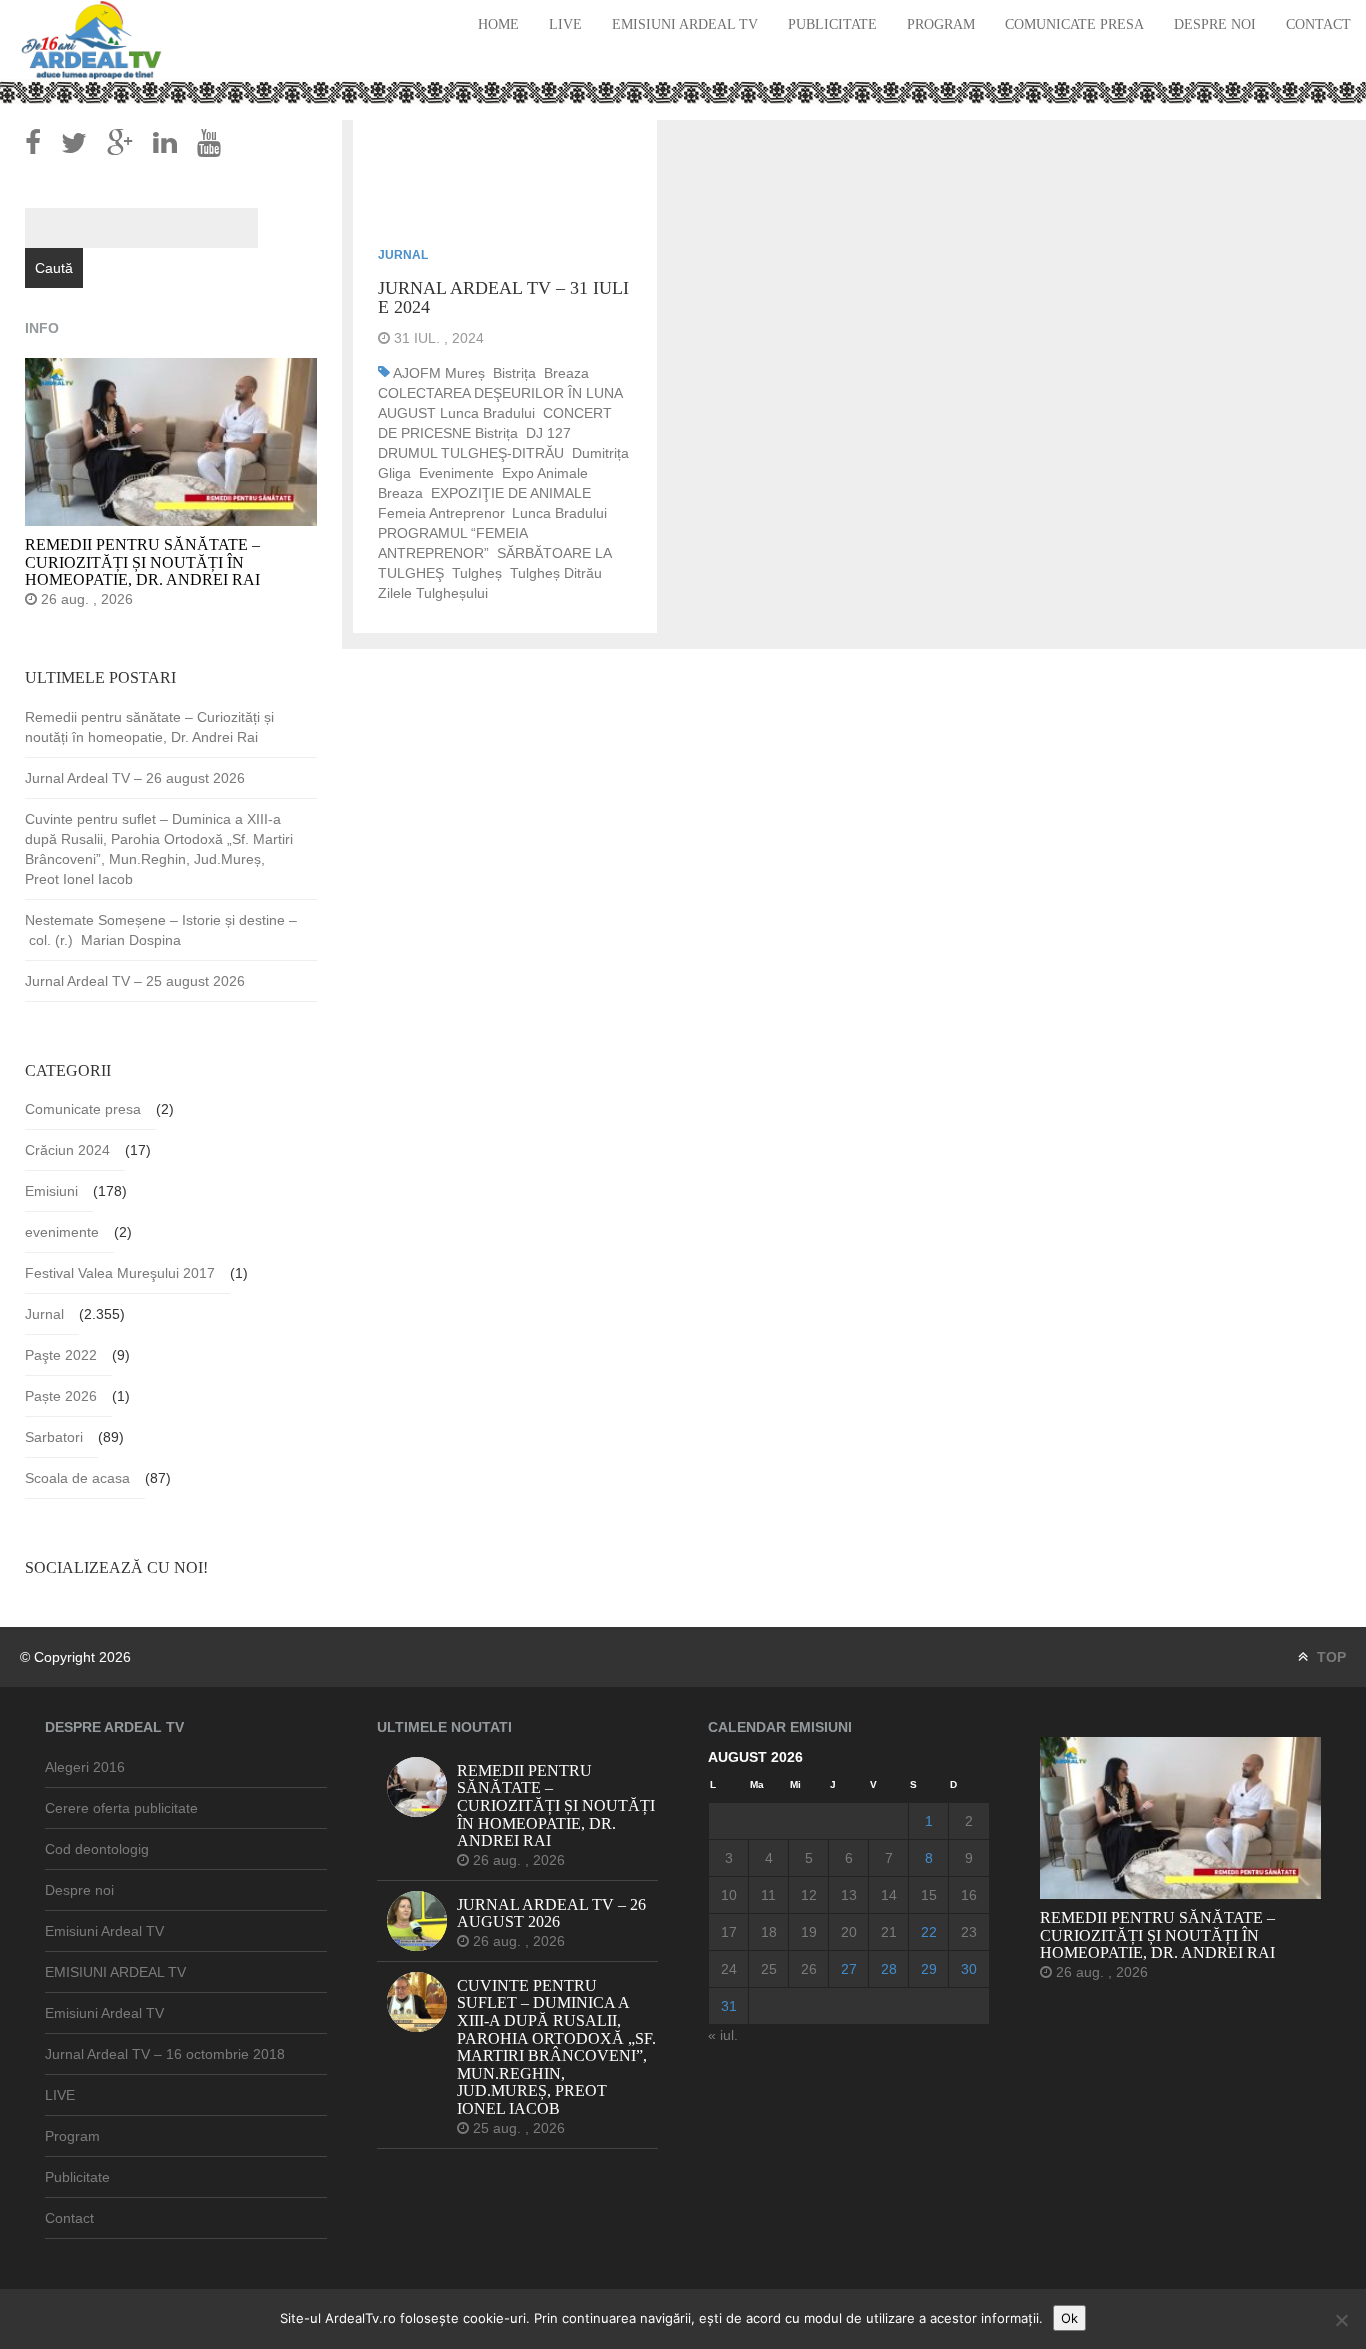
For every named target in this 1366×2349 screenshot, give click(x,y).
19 (809, 1932)
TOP (1329, 1657)
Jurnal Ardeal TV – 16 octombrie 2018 (165, 2054)
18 (769, 1932)
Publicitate (832, 24)
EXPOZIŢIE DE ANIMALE (511, 493)
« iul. (723, 2035)
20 (849, 1932)
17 (729, 1932)
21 (889, 1932)
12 (809, 1895)
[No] (1341, 2320)
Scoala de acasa (77, 1478)
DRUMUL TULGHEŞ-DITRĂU (471, 453)
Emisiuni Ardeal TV (685, 24)
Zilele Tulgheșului (433, 593)
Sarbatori (54, 1437)
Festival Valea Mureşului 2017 (120, 1273)
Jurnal (403, 255)
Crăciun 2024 (67, 1150)
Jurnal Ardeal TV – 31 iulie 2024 (503, 298)
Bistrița (514, 373)
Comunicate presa (1074, 24)
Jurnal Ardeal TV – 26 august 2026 (135, 778)
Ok (1069, 2318)
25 (769, 1969)
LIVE (565, 24)
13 (849, 1895)
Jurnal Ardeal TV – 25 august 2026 (135, 981)
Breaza (566, 373)
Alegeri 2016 (85, 1767)
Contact (1318, 24)
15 (929, 1895)
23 (969, 1932)
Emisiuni (51, 1191)
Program (941, 24)
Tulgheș (477, 573)
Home (498, 24)
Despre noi (1215, 24)
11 (768, 1895)
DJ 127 (548, 433)
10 (729, 1895)
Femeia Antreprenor (441, 513)
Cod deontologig (97, 1849)
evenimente (456, 473)
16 (969, 1895)
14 (889, 1895)
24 (729, 1969)
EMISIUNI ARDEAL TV (115, 1972)
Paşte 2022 (61, 1355)
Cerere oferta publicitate (121, 1808)
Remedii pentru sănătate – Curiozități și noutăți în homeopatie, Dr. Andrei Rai (149, 727)
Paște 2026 (61, 1396)
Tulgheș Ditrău (556, 573)
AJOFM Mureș (439, 373)
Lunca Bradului (559, 513)
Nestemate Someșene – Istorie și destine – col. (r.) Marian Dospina (161, 930)
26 (809, 1969)
